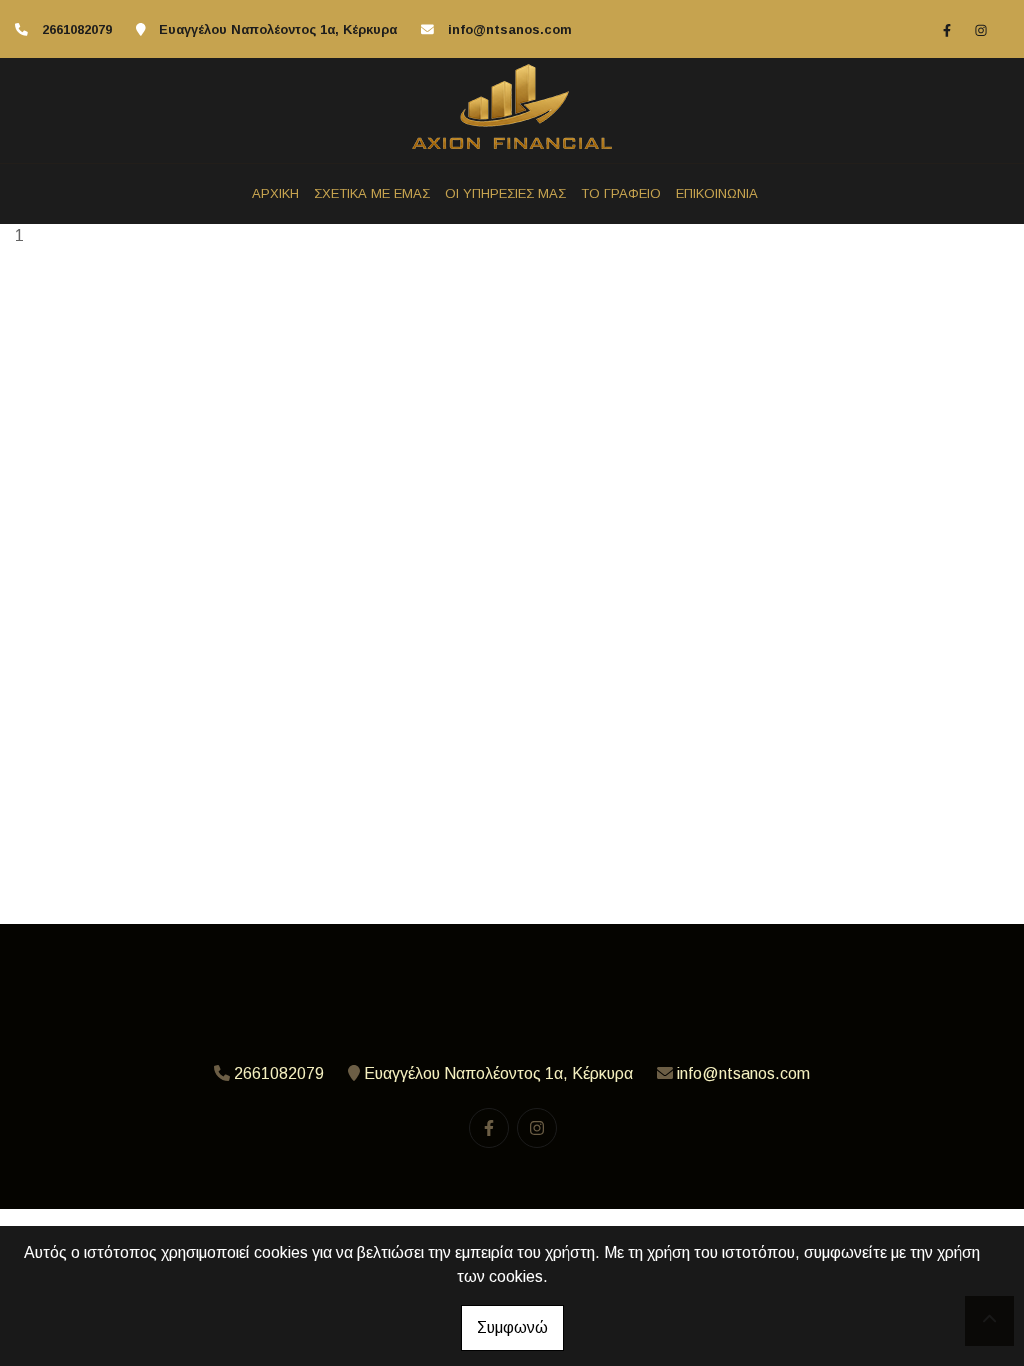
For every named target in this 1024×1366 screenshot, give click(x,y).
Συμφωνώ (512, 1327)
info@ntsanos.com (510, 29)
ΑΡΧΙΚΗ (275, 193)
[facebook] (947, 30)
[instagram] (981, 30)
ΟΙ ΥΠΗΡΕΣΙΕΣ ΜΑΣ (505, 193)
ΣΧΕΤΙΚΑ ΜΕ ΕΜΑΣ (372, 193)
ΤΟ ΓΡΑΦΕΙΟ (621, 193)
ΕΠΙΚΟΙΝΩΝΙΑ (717, 193)
